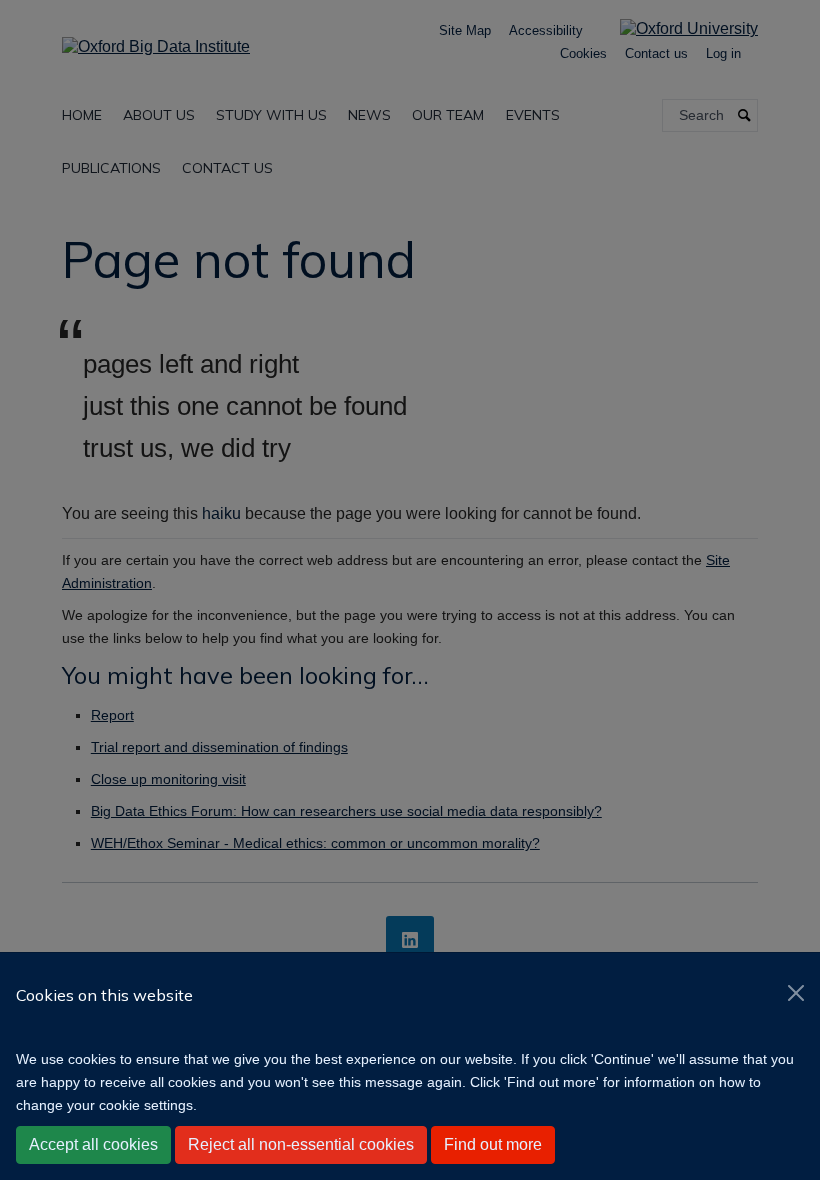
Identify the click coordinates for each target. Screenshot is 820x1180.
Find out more (493, 1144)
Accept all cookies (93, 1144)
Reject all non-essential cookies (301, 1144)
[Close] (796, 993)
